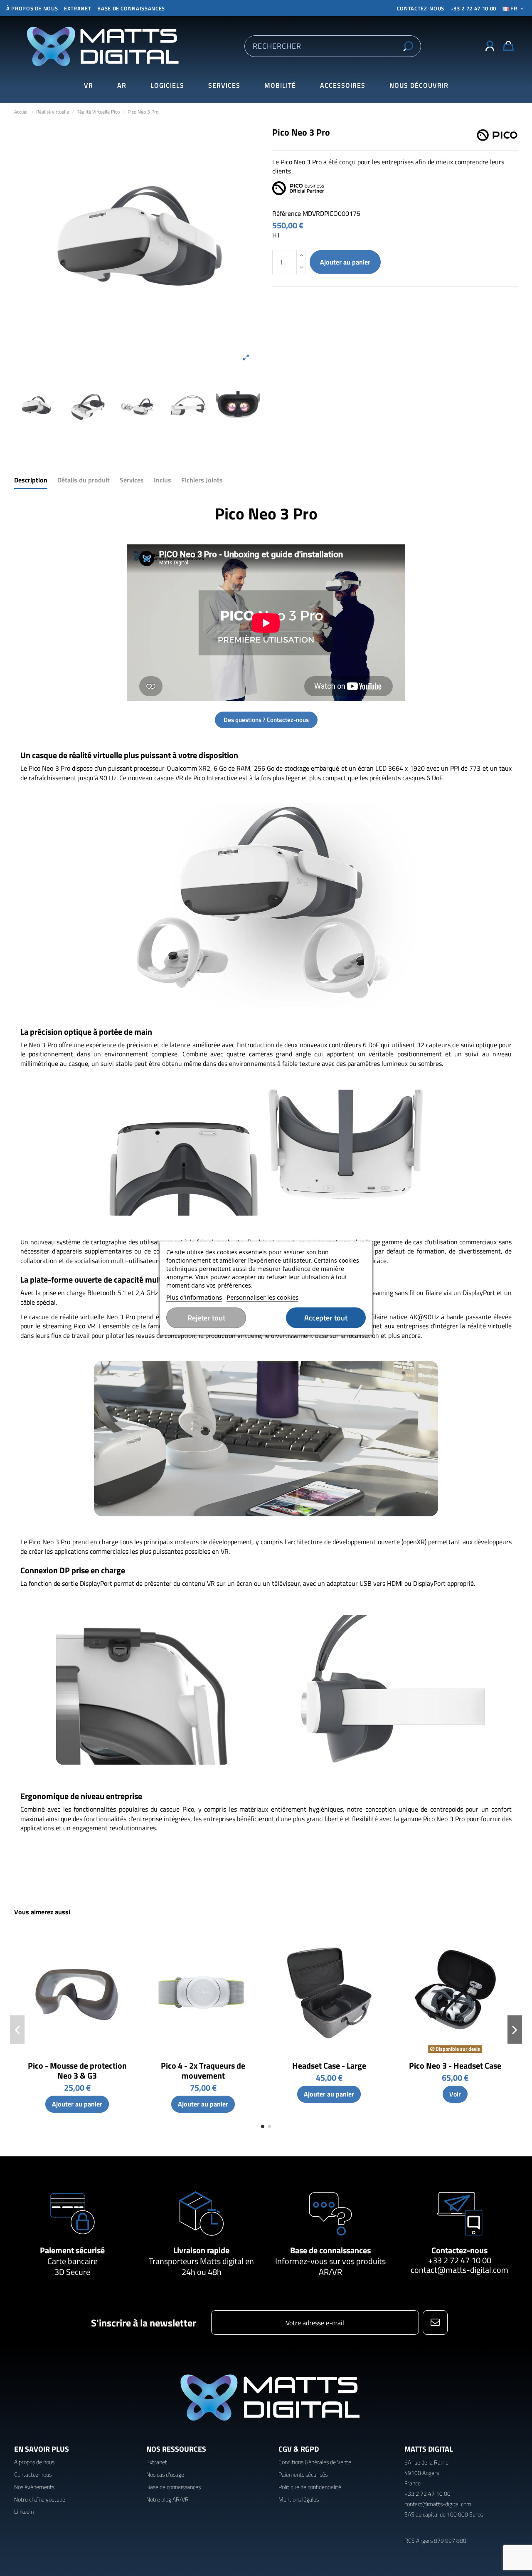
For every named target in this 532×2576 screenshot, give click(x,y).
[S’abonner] (435, 2323)
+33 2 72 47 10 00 (473, 8)
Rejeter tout (206, 1318)
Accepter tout (326, 1318)
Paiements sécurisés (303, 2474)
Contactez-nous (459, 2250)
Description (31, 480)
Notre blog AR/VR (167, 2499)
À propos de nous (32, 8)
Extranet (78, 8)
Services (132, 480)
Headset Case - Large (329, 2065)
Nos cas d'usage (165, 2474)
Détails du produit (84, 480)
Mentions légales (299, 2499)
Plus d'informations (194, 1297)
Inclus (163, 480)
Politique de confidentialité (310, 2487)
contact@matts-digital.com (459, 2270)
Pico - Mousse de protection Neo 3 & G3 (77, 2070)
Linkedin (24, 2511)
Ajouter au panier (345, 262)
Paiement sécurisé (72, 2250)
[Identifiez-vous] (490, 46)
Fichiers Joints (202, 480)
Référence (287, 213)
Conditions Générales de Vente (315, 2462)
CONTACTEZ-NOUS (421, 8)
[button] (419, 85)
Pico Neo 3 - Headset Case (455, 2065)
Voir (455, 2094)
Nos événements (34, 2487)
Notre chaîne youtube (40, 2499)
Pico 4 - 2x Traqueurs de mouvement (203, 2070)
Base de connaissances (131, 8)
